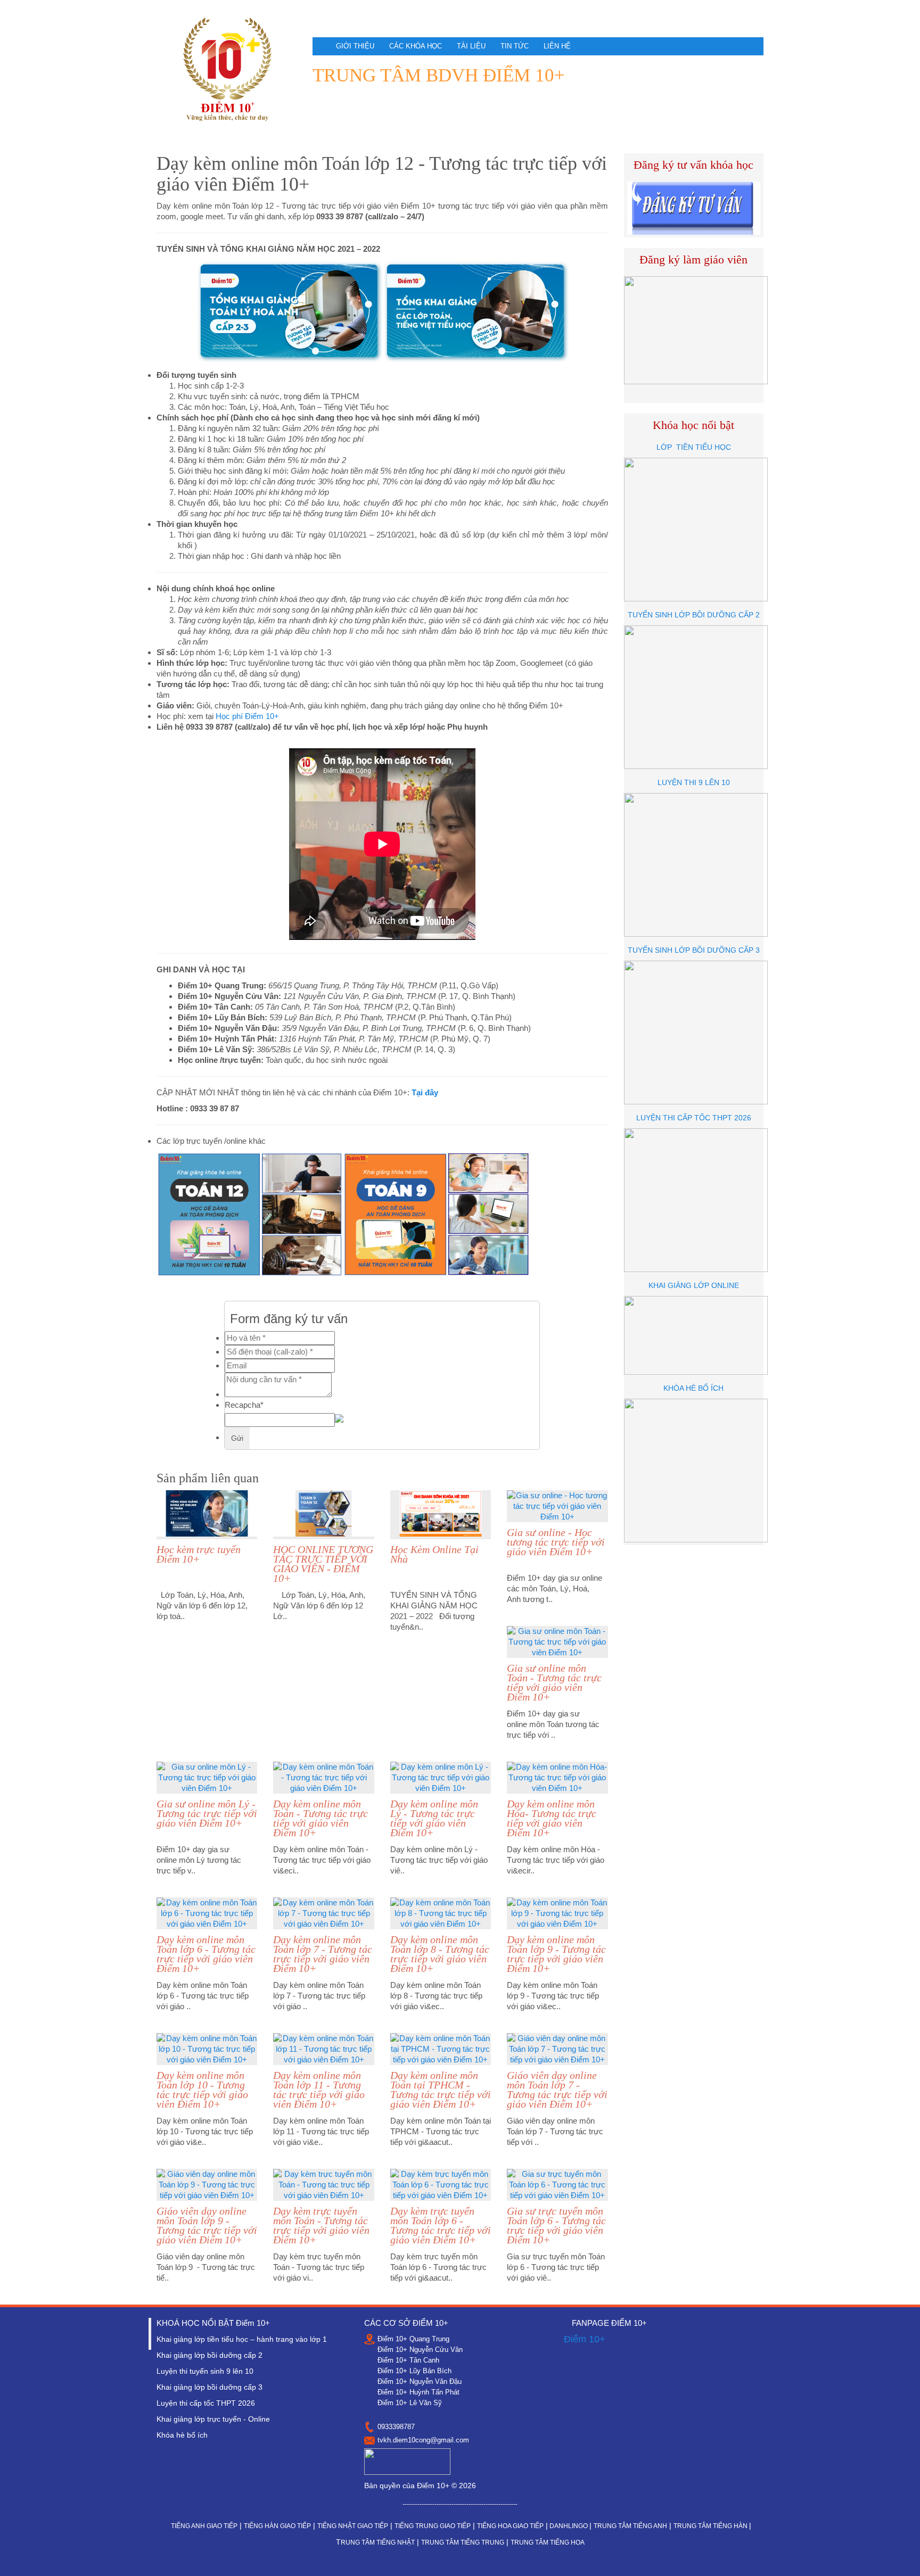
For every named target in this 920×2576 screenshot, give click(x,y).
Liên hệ (557, 46)
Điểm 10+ (585, 2339)
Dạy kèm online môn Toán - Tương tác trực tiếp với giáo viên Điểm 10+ (321, 1818)
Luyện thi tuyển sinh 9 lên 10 (205, 2371)
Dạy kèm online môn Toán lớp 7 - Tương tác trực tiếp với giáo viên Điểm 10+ (323, 1954)
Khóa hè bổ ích (182, 2435)
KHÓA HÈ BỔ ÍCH (693, 1388)
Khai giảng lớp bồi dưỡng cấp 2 (210, 2355)
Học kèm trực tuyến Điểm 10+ (199, 1554)
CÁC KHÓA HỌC (416, 46)
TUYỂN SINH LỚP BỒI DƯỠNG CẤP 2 (694, 615)
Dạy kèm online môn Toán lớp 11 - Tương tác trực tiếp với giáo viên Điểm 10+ (319, 2090)
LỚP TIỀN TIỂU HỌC (694, 447)
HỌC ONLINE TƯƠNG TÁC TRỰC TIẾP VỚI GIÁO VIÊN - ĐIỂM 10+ (323, 1564)
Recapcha (244, 1405)
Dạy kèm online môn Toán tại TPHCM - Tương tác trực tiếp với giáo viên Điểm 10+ (441, 2090)
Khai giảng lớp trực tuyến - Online (213, 2419)
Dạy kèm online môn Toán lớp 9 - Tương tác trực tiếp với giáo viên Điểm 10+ (556, 1954)
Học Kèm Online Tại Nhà (434, 1554)
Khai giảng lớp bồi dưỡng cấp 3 (210, 2387)
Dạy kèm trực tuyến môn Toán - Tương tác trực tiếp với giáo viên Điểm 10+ (321, 2225)
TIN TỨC (515, 46)
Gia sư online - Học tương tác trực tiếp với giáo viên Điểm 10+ (556, 1542)
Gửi (237, 1438)
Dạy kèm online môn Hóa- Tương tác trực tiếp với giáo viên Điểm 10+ (552, 1818)
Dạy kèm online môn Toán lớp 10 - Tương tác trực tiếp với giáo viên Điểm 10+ (202, 2090)
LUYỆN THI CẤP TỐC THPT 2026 (694, 1118)
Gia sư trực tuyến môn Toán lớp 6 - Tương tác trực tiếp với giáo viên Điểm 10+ (556, 2225)
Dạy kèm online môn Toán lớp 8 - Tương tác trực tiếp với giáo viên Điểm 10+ (440, 1954)
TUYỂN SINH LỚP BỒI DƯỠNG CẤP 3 (694, 950)
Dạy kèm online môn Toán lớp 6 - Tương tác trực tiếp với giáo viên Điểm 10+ (206, 1954)
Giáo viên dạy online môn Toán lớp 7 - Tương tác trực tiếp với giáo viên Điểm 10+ (557, 2090)
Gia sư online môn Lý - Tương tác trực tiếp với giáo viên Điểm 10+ (207, 1813)
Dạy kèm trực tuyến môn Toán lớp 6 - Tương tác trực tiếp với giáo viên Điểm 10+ (441, 2225)
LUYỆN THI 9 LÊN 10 (694, 782)
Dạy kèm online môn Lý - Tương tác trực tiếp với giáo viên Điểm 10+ (434, 1818)
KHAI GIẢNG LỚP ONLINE (694, 1285)
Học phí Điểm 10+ (247, 716)
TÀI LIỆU (471, 46)
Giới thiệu (355, 46)
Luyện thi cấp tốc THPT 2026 (206, 2403)
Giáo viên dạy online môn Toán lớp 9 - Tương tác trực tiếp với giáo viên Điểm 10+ (207, 2225)
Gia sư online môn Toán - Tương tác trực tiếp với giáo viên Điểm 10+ (554, 1682)
